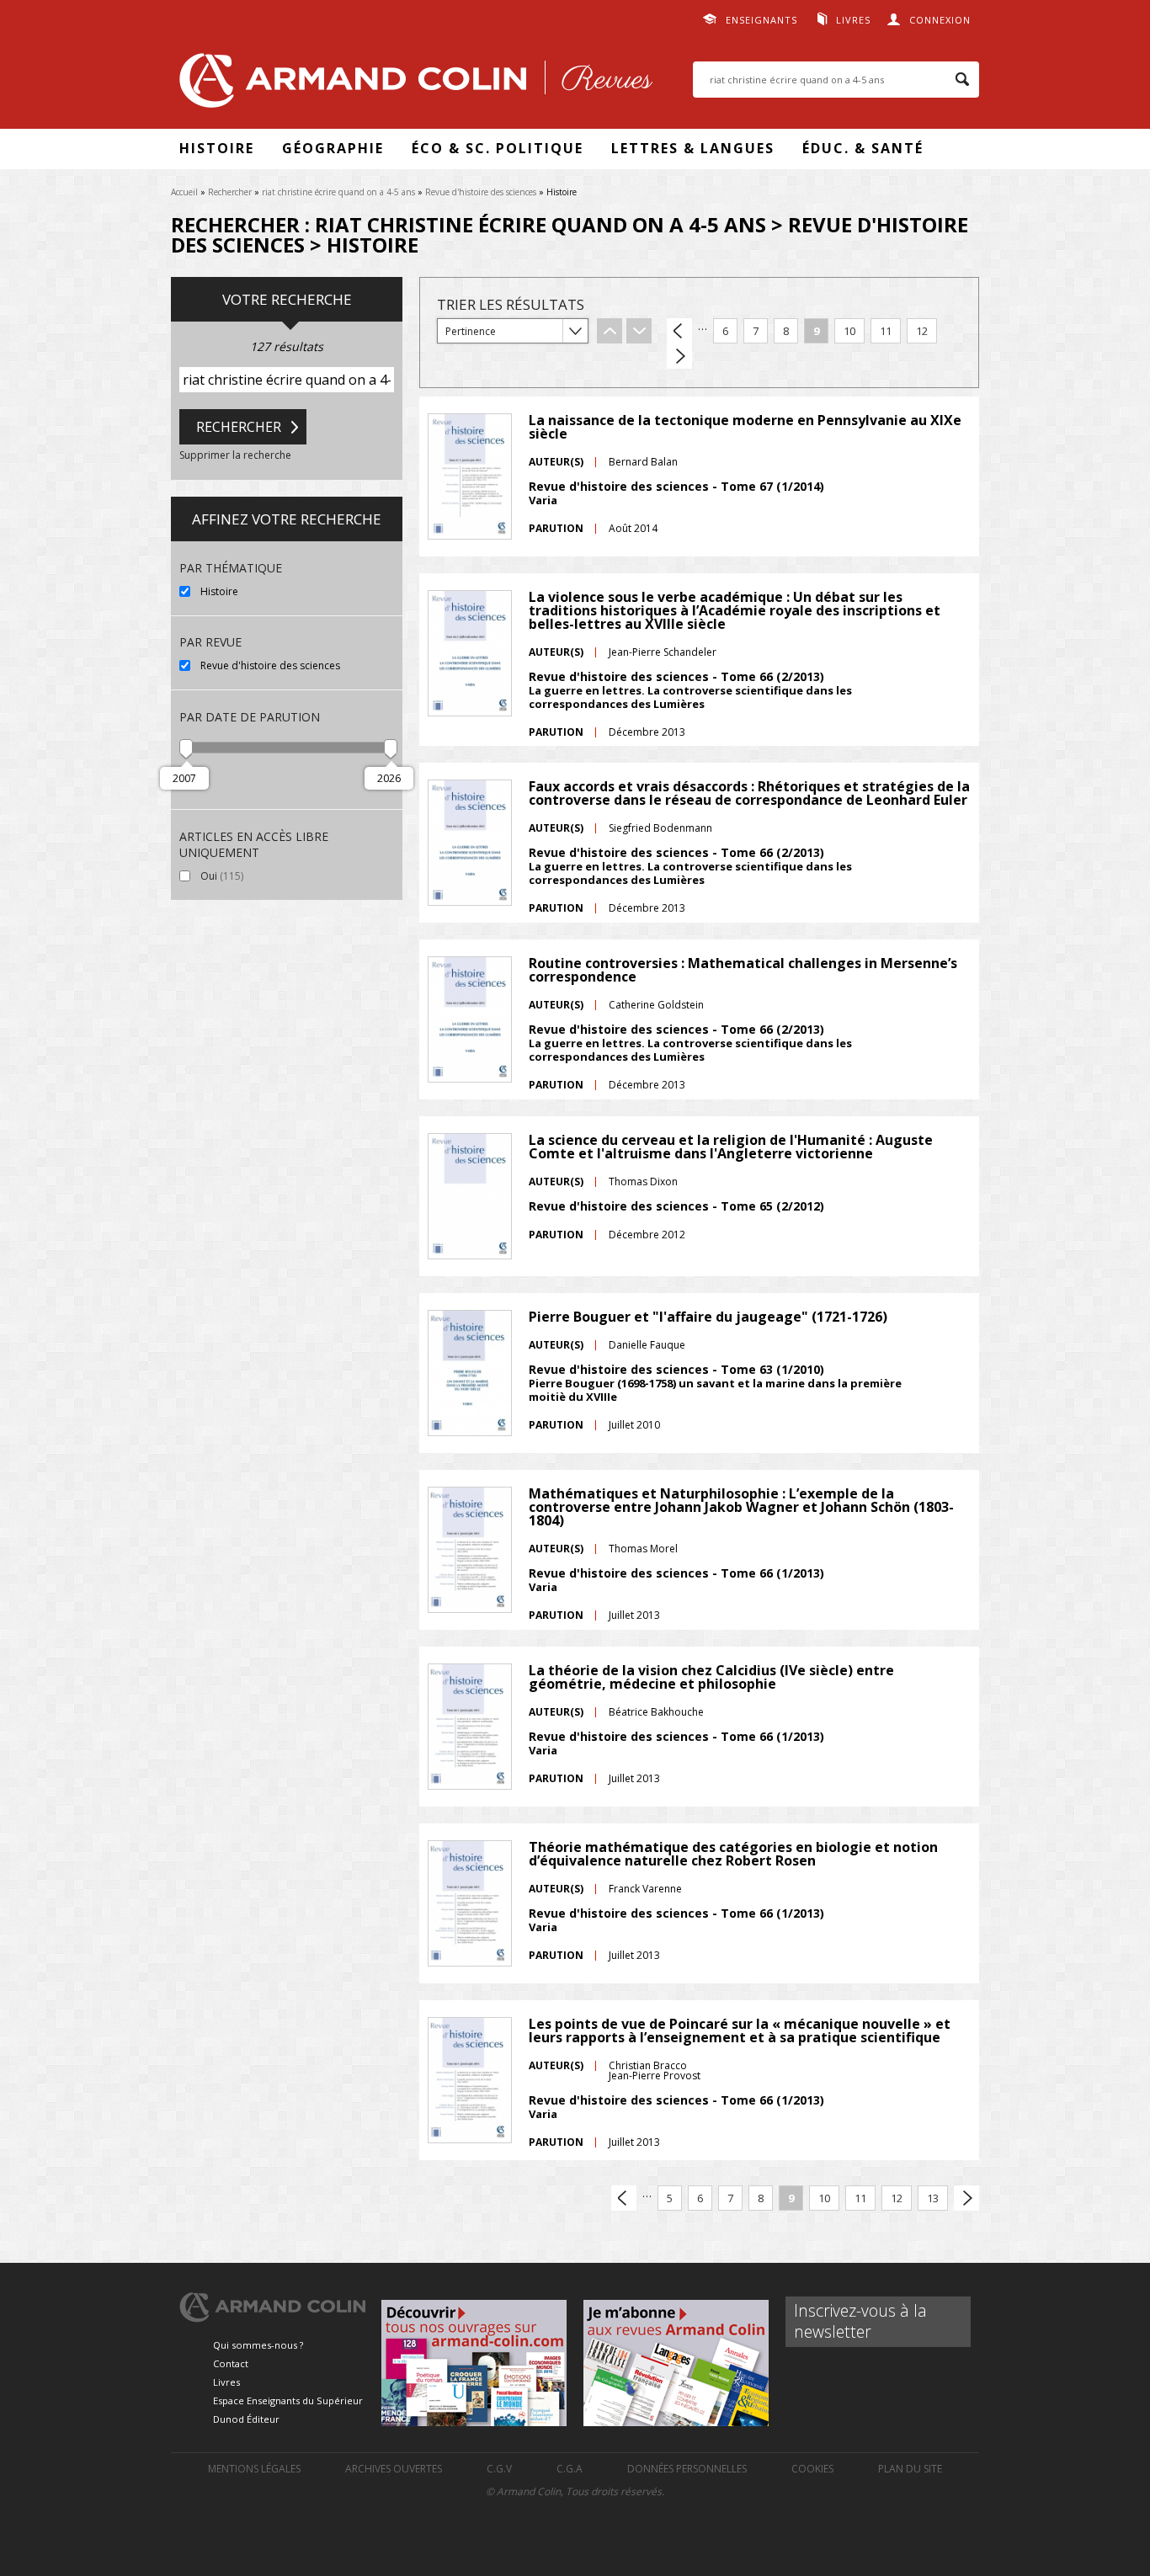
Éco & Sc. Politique (498, 148)
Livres (853, 20)
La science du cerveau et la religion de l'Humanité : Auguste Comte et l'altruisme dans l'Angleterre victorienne (731, 1147)
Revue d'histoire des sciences (481, 192)
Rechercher (230, 192)
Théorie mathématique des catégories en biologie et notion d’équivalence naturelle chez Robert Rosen (733, 1854)
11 (886, 331)
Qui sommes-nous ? (258, 2345)
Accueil (184, 192)
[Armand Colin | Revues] (412, 85)
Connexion (940, 20)
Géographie (333, 148)
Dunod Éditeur (246, 2419)
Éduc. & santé (863, 148)
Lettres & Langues (693, 148)
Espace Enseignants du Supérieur (288, 2400)
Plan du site (910, 2469)
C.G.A (570, 2469)
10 (849, 331)
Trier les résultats (511, 304)
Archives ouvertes (394, 2469)
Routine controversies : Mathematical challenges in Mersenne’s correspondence (743, 970)
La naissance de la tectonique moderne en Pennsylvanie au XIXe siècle (745, 427)
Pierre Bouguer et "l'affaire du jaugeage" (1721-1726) (708, 1317)
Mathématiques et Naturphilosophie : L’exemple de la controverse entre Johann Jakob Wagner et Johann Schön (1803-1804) (741, 1507)
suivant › (679, 356)
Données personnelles (687, 2469)
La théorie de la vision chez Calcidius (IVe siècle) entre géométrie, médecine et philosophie (711, 1677)
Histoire (217, 148)
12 (922, 331)
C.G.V (499, 2469)
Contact (231, 2363)
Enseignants (761, 20)
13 (933, 2198)
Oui (258, 876)
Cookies (812, 2469)
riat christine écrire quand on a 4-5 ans (338, 192)
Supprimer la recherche (235, 455)
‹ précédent (679, 331)
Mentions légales (254, 2469)
